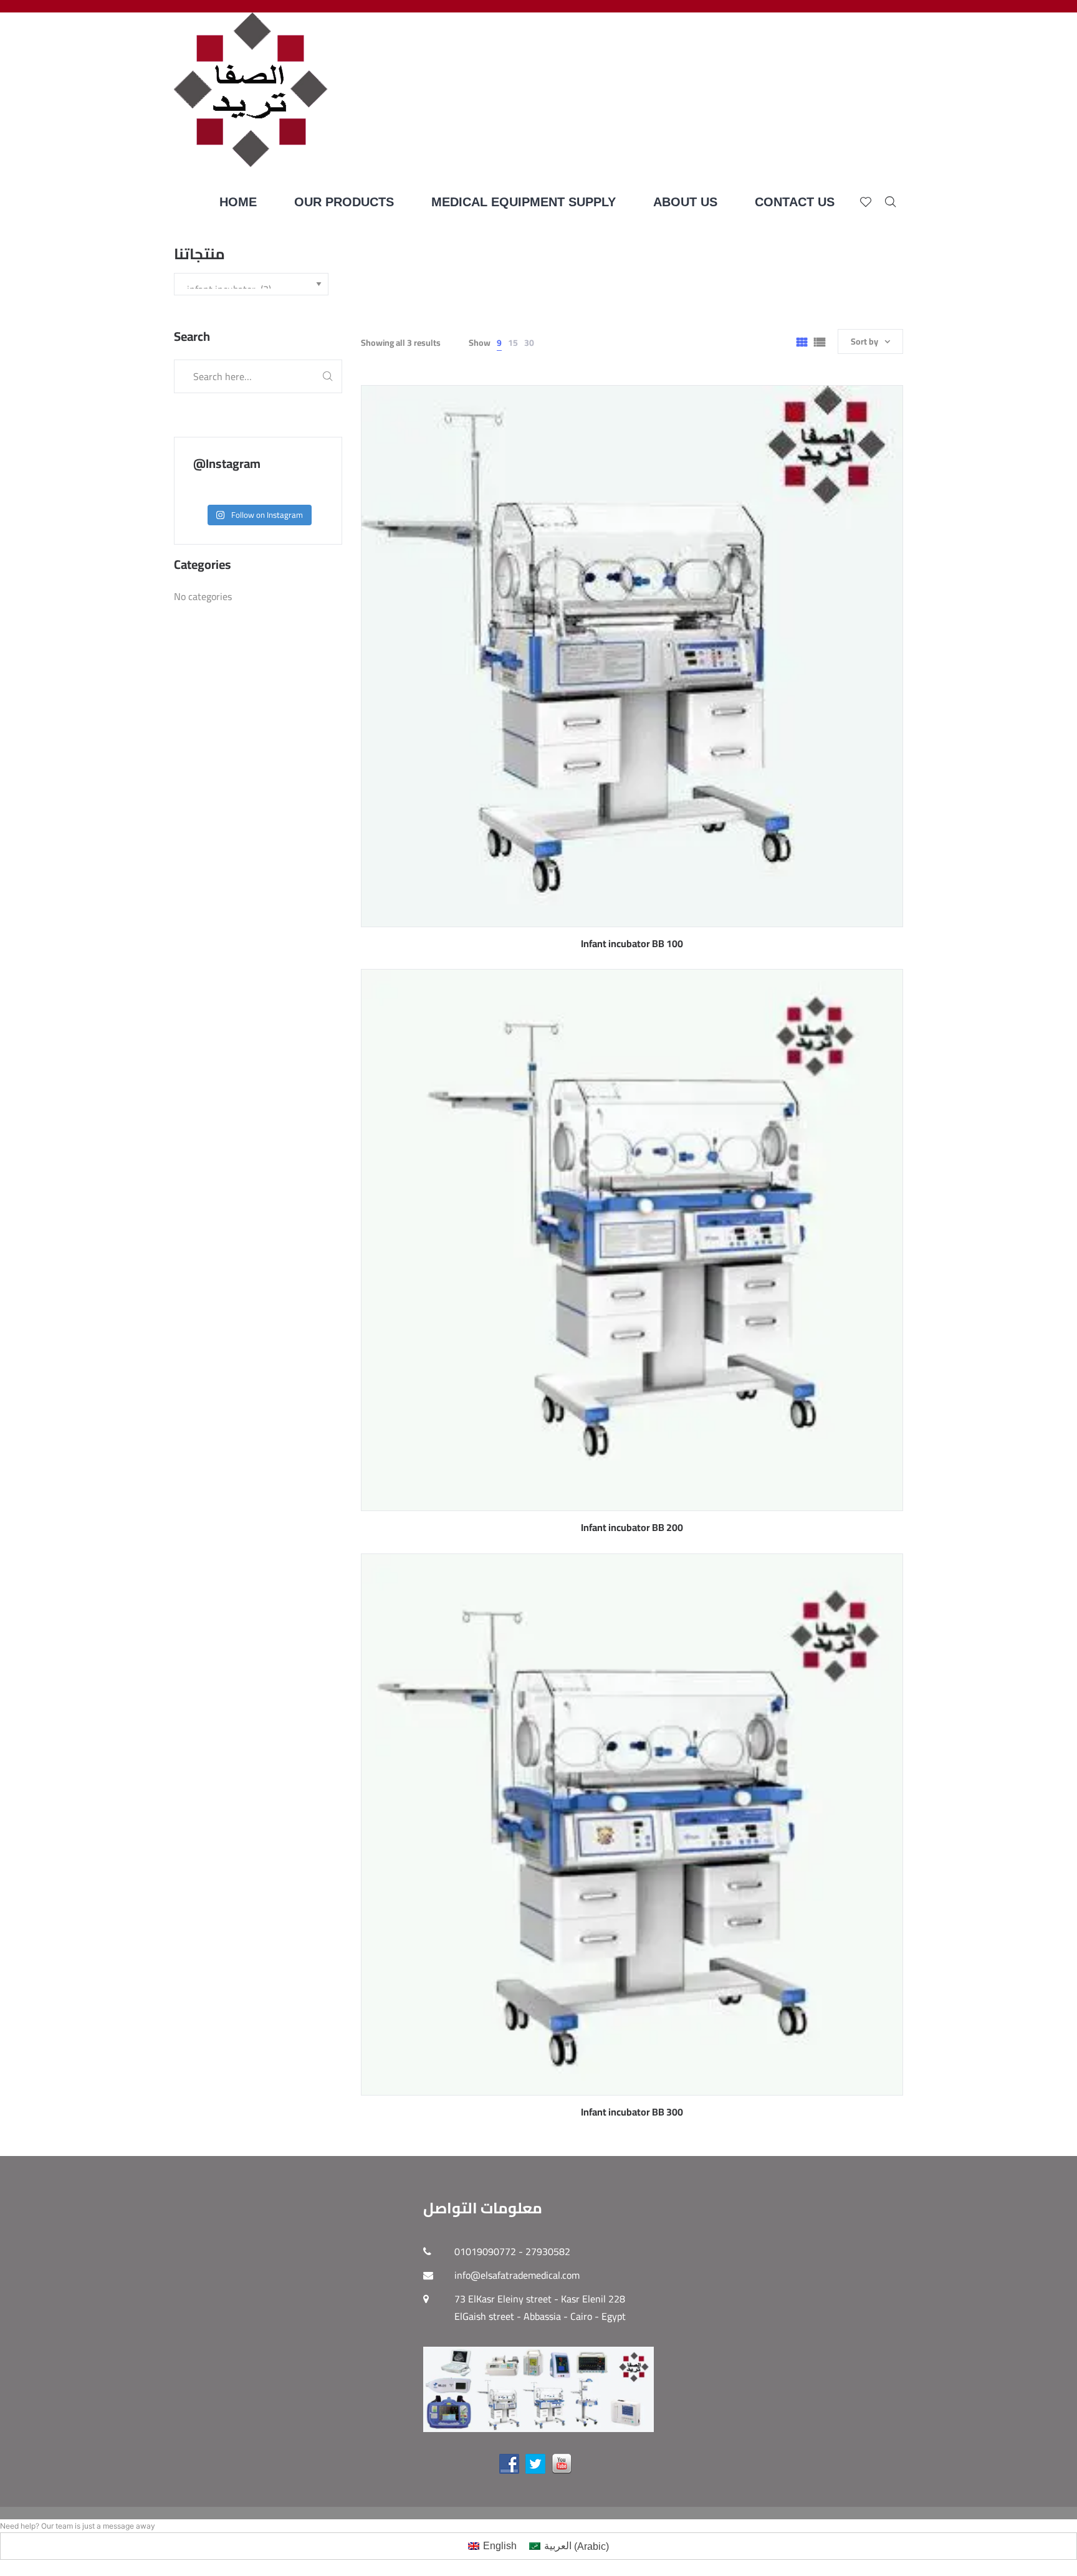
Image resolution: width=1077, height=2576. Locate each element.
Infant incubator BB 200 (632, 1527)
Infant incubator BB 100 (632, 943)
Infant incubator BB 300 (632, 2112)
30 (529, 343)
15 (513, 343)
